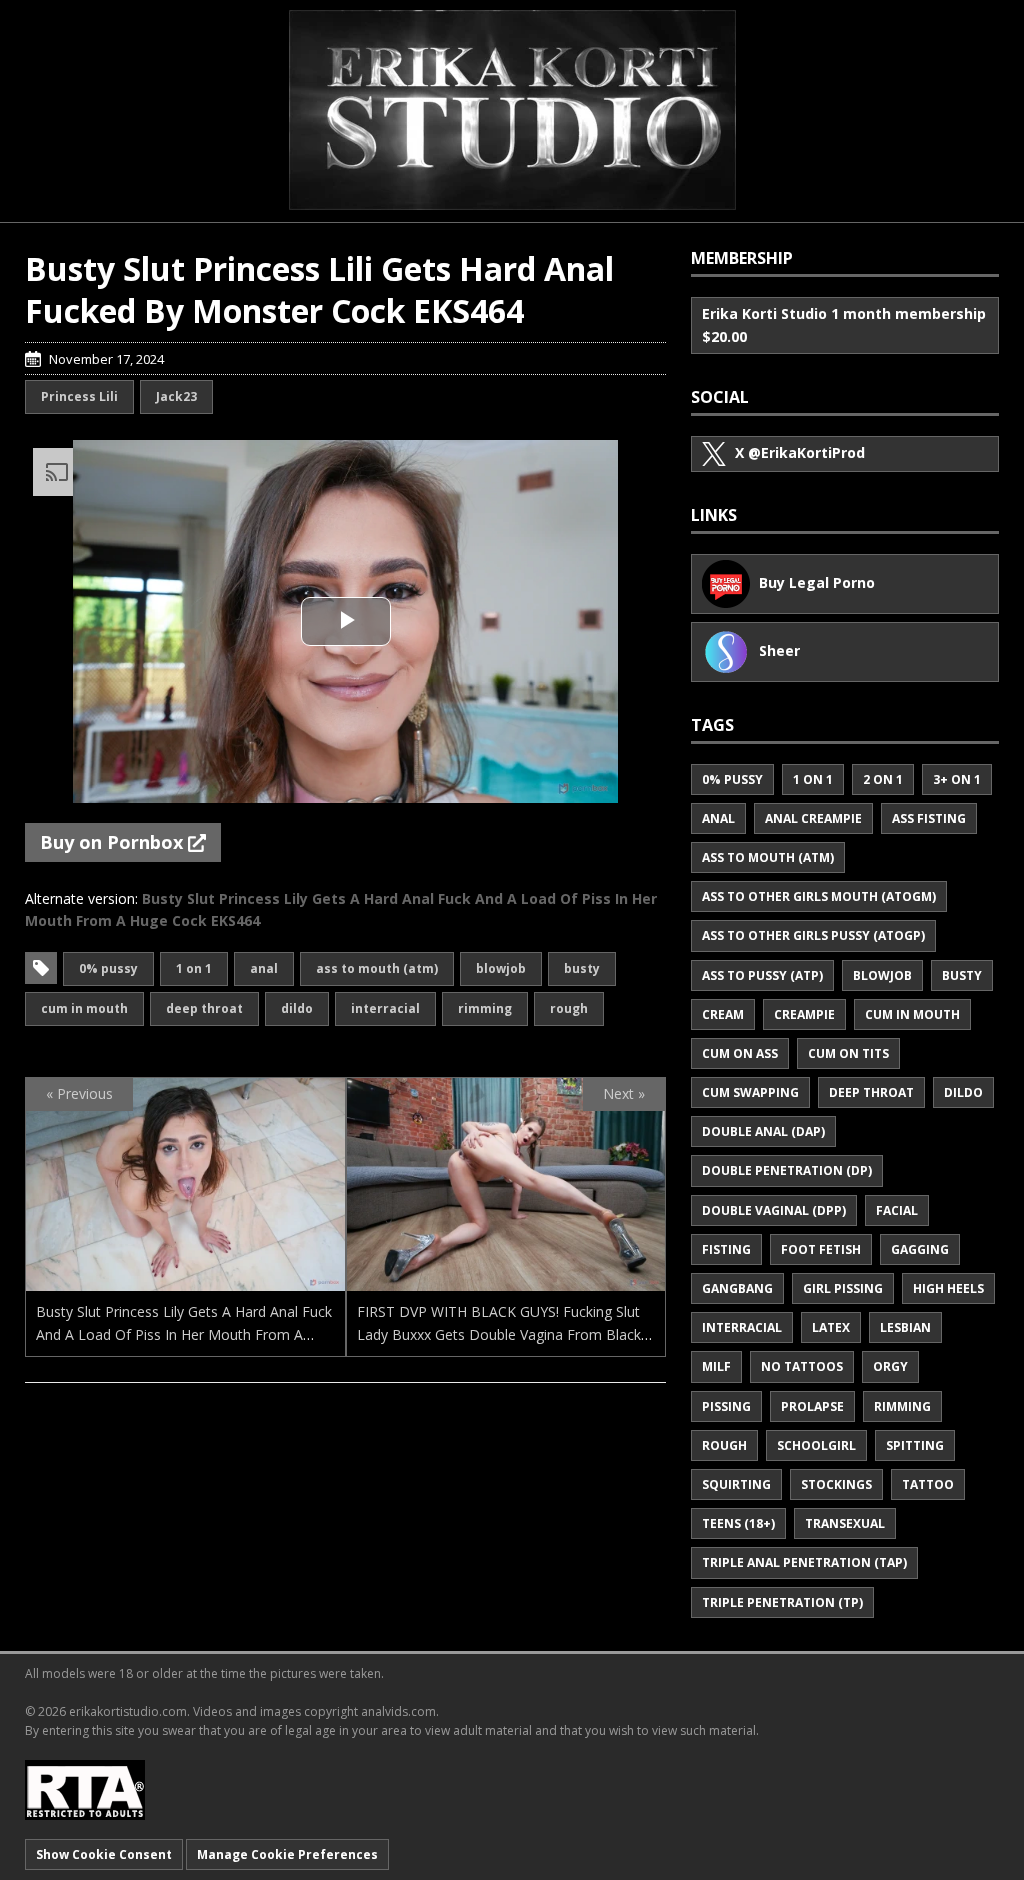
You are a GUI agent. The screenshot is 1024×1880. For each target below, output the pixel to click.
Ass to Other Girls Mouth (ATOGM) (819, 896)
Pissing (726, 1406)
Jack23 (176, 396)
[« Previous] (185, 1279)
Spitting (915, 1445)
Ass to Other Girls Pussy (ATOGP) (813, 935)
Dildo (297, 1008)
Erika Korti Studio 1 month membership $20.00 (844, 324)
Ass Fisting (929, 818)
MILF (716, 1366)
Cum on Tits (848, 1053)
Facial (897, 1210)
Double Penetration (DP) (787, 1170)
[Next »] (506, 1279)
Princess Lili (79, 396)
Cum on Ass (740, 1053)
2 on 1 (883, 779)
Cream (723, 1014)
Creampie (804, 1014)
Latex (831, 1327)
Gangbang (737, 1288)
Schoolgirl (816, 1445)
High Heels (948, 1288)
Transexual (845, 1523)
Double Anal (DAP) (763, 1131)
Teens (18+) (738, 1523)
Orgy (890, 1366)
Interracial (385, 1008)
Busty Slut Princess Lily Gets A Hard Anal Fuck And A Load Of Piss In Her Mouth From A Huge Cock (184, 1334)
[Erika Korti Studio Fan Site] (512, 110)
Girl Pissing (843, 1288)
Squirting (736, 1484)
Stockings (836, 1484)
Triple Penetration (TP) (782, 1602)
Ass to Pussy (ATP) (762, 975)
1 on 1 (194, 968)
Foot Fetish (821, 1249)
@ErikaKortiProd (800, 452)
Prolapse (812, 1406)
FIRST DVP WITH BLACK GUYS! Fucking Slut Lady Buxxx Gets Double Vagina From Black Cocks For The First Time (499, 1334)
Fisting (726, 1249)
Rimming (485, 1008)
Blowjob (501, 968)
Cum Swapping (750, 1092)
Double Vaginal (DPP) (774, 1210)
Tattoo (928, 1484)
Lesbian (905, 1327)
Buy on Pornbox (114, 842)
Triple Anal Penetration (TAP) (804, 1562)
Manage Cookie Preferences (287, 1854)
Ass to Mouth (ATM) (377, 968)
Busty (582, 968)
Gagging (920, 1249)
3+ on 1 (957, 779)
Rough (569, 1008)
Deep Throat (204, 1008)
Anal (264, 968)
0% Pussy (108, 968)
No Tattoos (802, 1366)
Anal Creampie (813, 818)
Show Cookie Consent (104, 1854)
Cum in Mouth (84, 1008)
